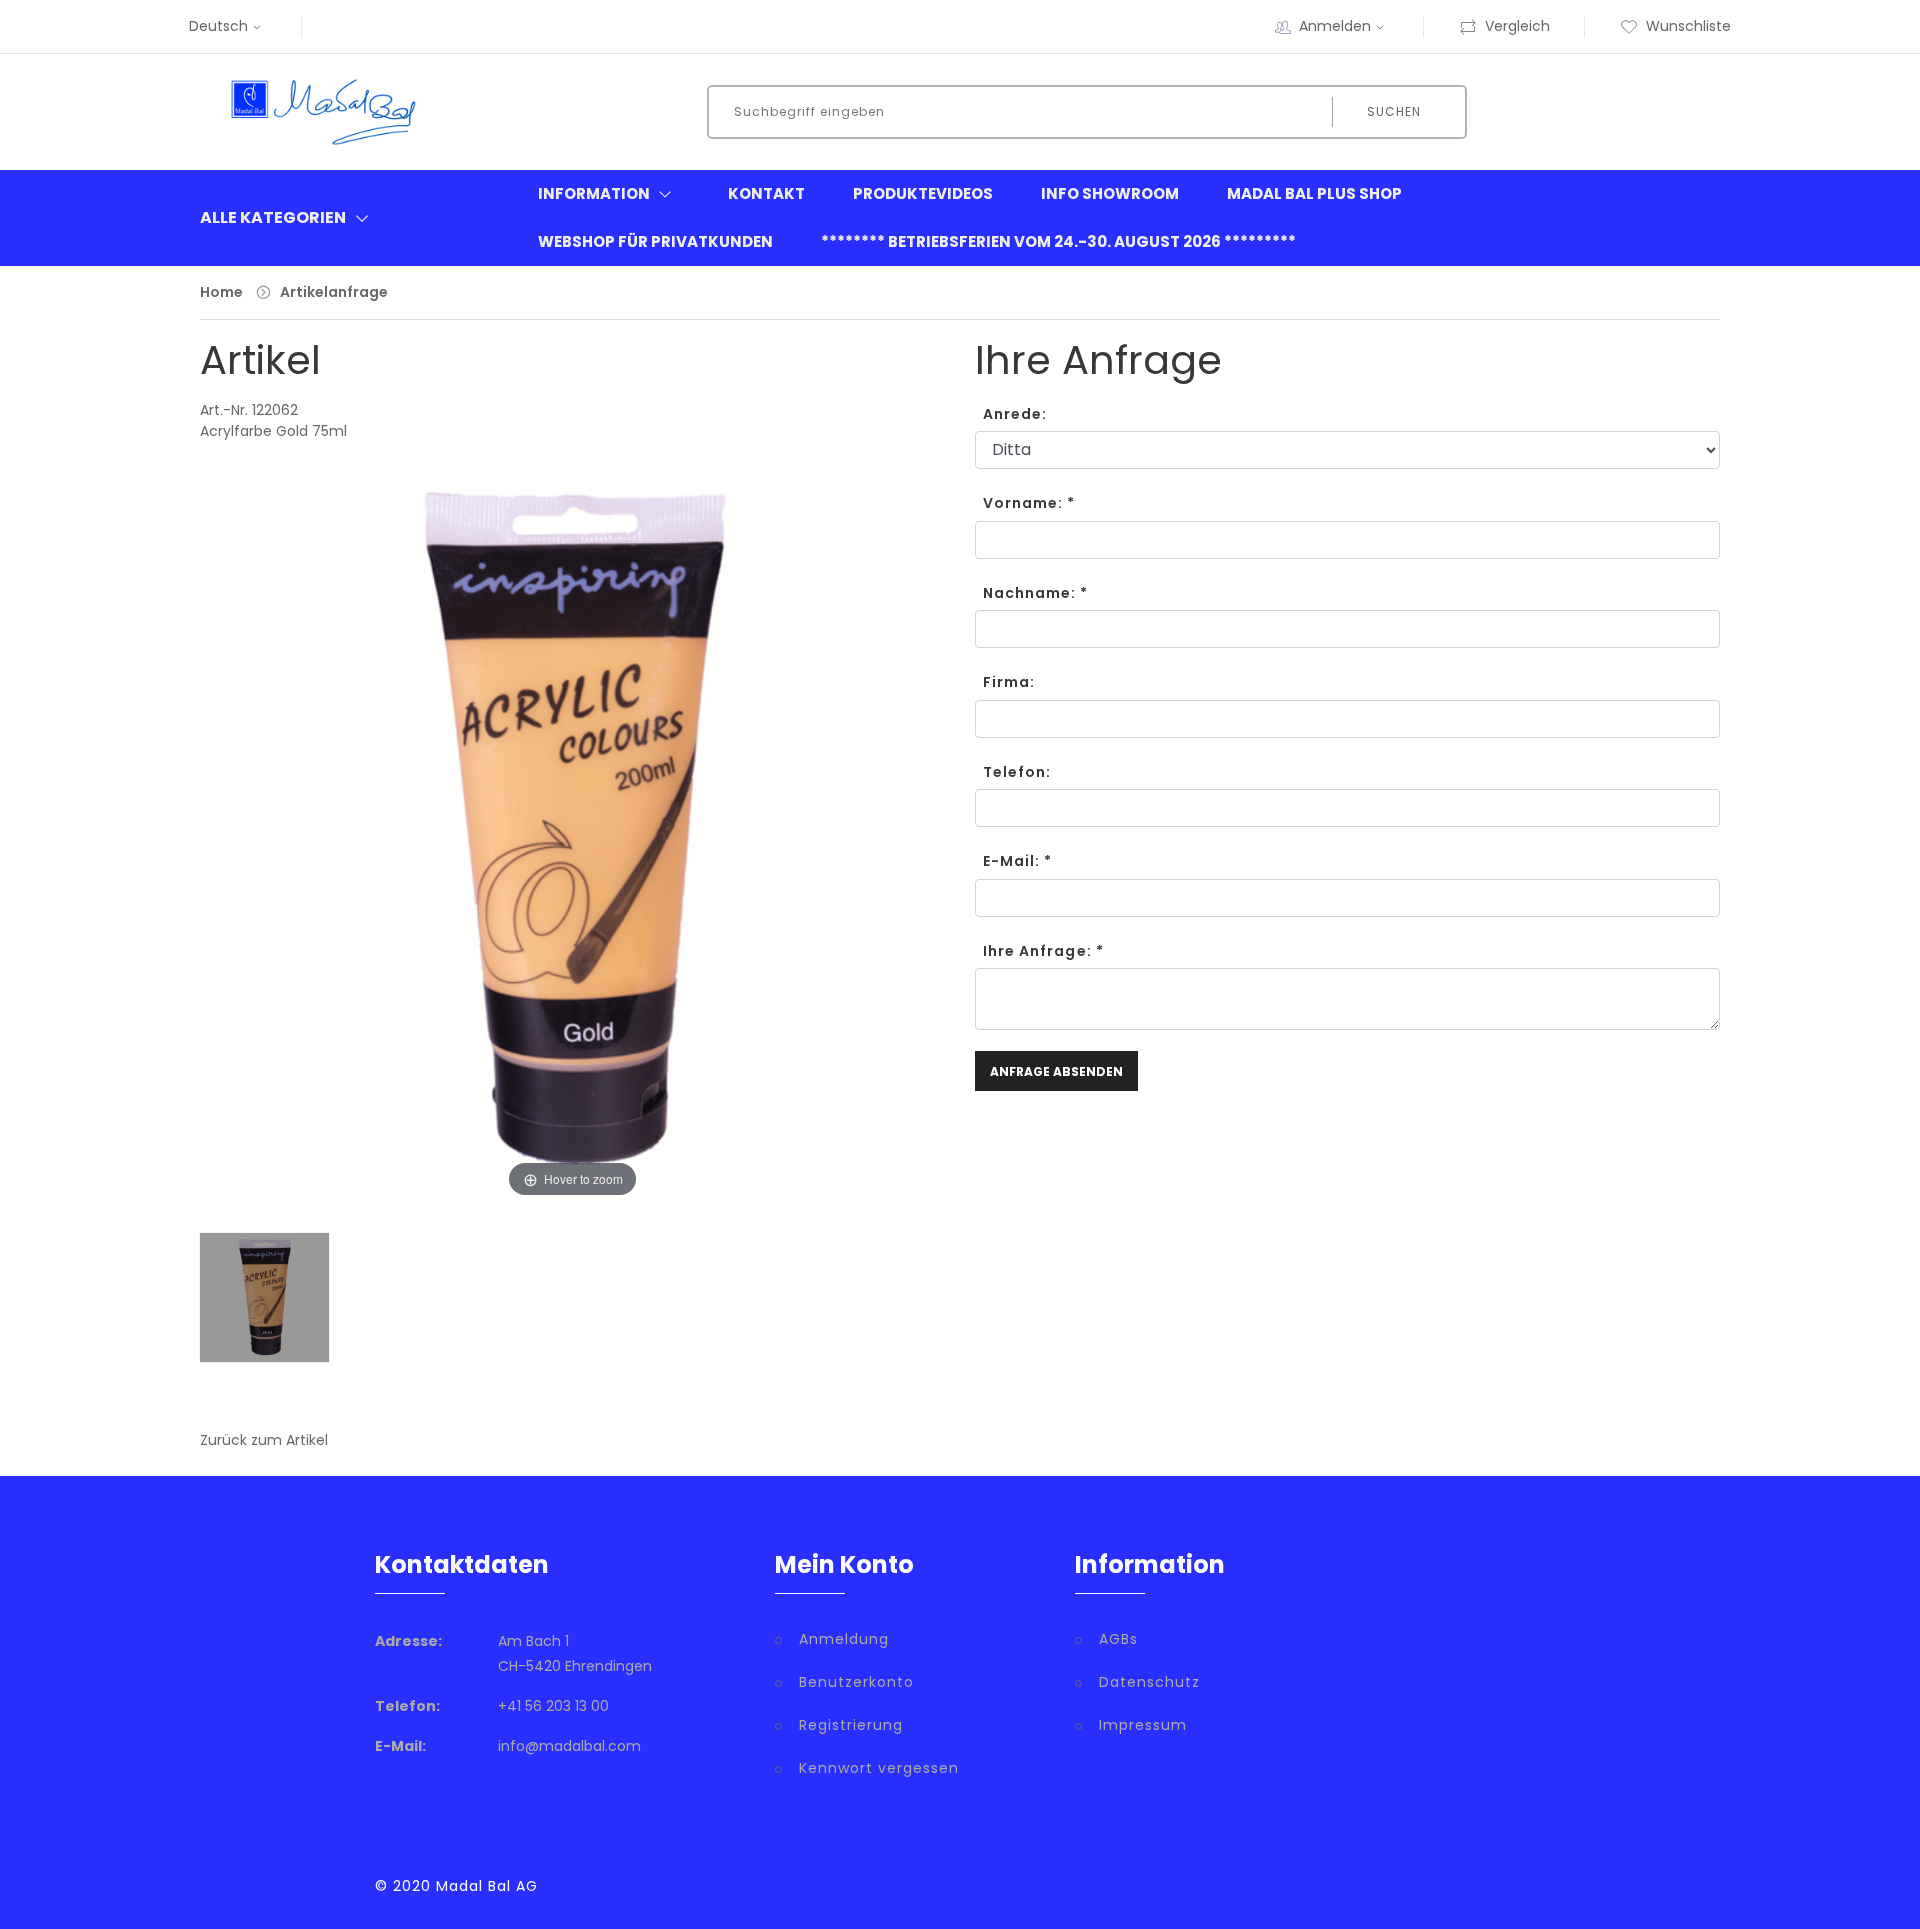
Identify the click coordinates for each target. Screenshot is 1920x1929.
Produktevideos (923, 193)
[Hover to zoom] (572, 845)
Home (221, 292)
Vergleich (1517, 26)
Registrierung (851, 1725)
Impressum (1143, 1725)
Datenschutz (1149, 1682)
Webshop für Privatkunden (655, 241)
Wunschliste (1688, 26)
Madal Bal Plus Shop (1314, 193)
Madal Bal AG (487, 1886)
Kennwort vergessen (879, 1768)
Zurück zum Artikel (264, 1440)
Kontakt (766, 193)
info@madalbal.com (569, 1746)
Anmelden (1335, 26)
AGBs (1118, 1639)
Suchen (1394, 111)
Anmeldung (844, 1639)
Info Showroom (1110, 193)
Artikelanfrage (334, 292)
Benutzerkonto (856, 1682)
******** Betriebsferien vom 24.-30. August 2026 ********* (1058, 241)
